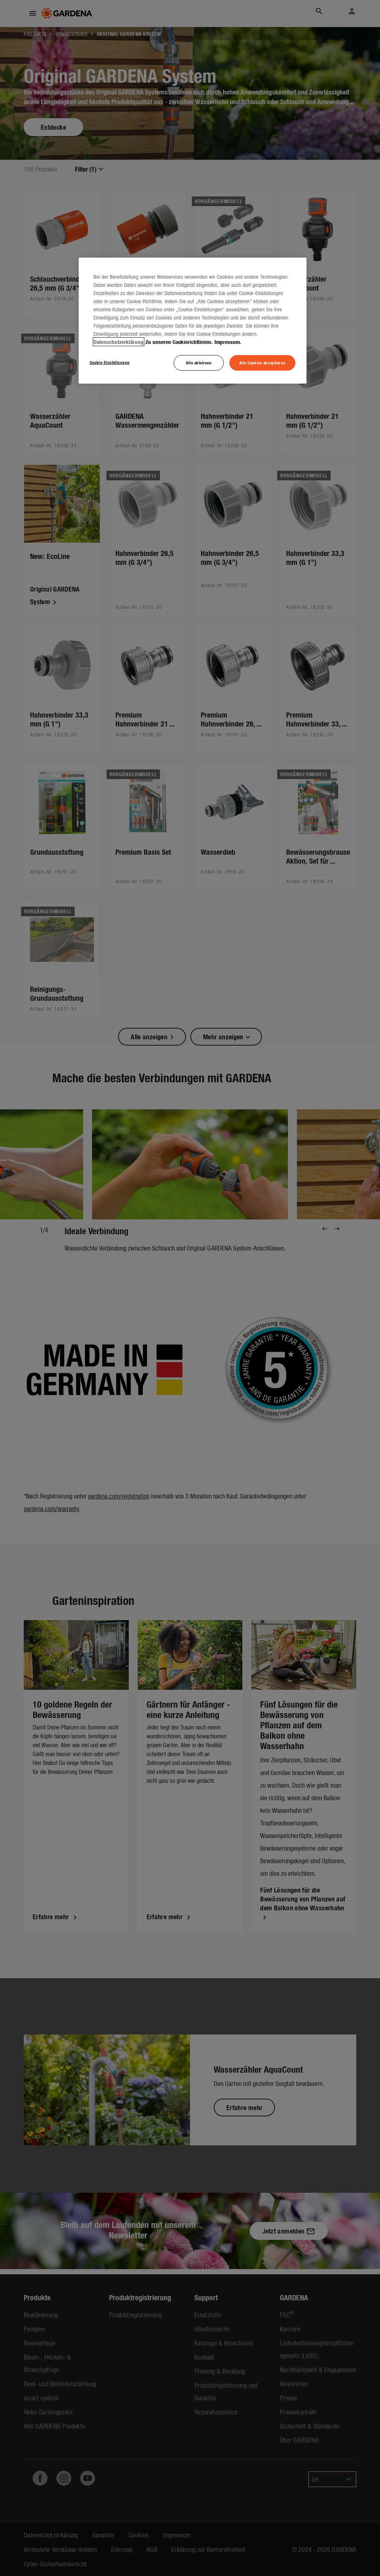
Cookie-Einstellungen (110, 362)
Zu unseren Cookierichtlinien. (179, 342)
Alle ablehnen (199, 362)
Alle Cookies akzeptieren (263, 362)
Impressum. (228, 342)
